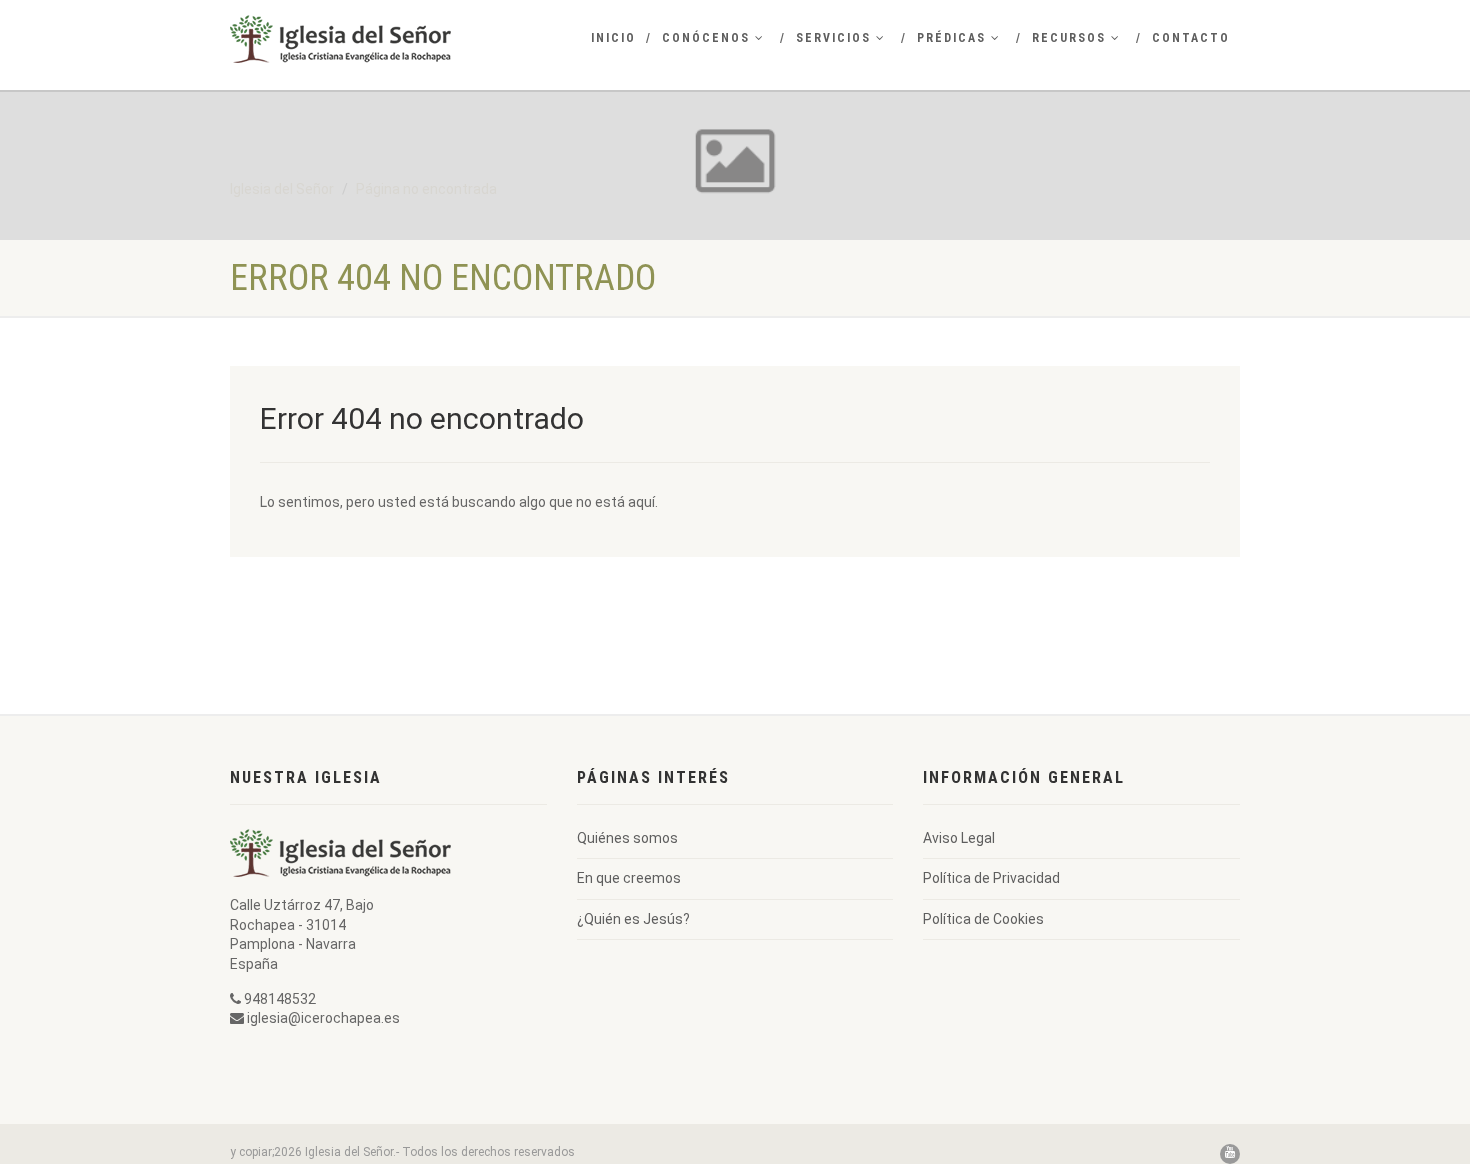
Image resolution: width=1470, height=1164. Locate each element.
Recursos (1069, 38)
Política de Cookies (983, 919)
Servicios (833, 38)
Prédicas (951, 38)
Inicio (613, 38)
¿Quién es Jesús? (633, 919)
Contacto (1191, 38)
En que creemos (629, 878)
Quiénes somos (627, 838)
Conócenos (706, 38)
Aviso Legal (959, 838)
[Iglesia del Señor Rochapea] (388, 39)
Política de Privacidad (991, 878)
